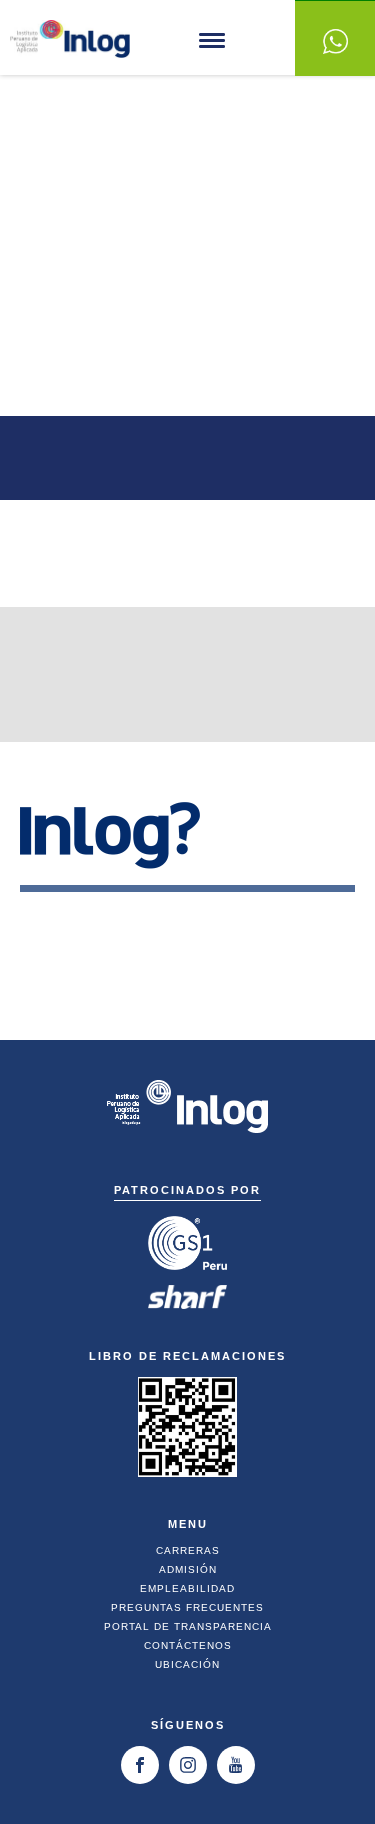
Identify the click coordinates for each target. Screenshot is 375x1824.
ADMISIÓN (188, 1569)
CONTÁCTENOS (188, 1645)
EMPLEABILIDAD (187, 1588)
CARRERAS (188, 1550)
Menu (212, 40)
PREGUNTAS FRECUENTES (187, 1607)
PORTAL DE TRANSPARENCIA (188, 1626)
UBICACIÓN (187, 1664)
